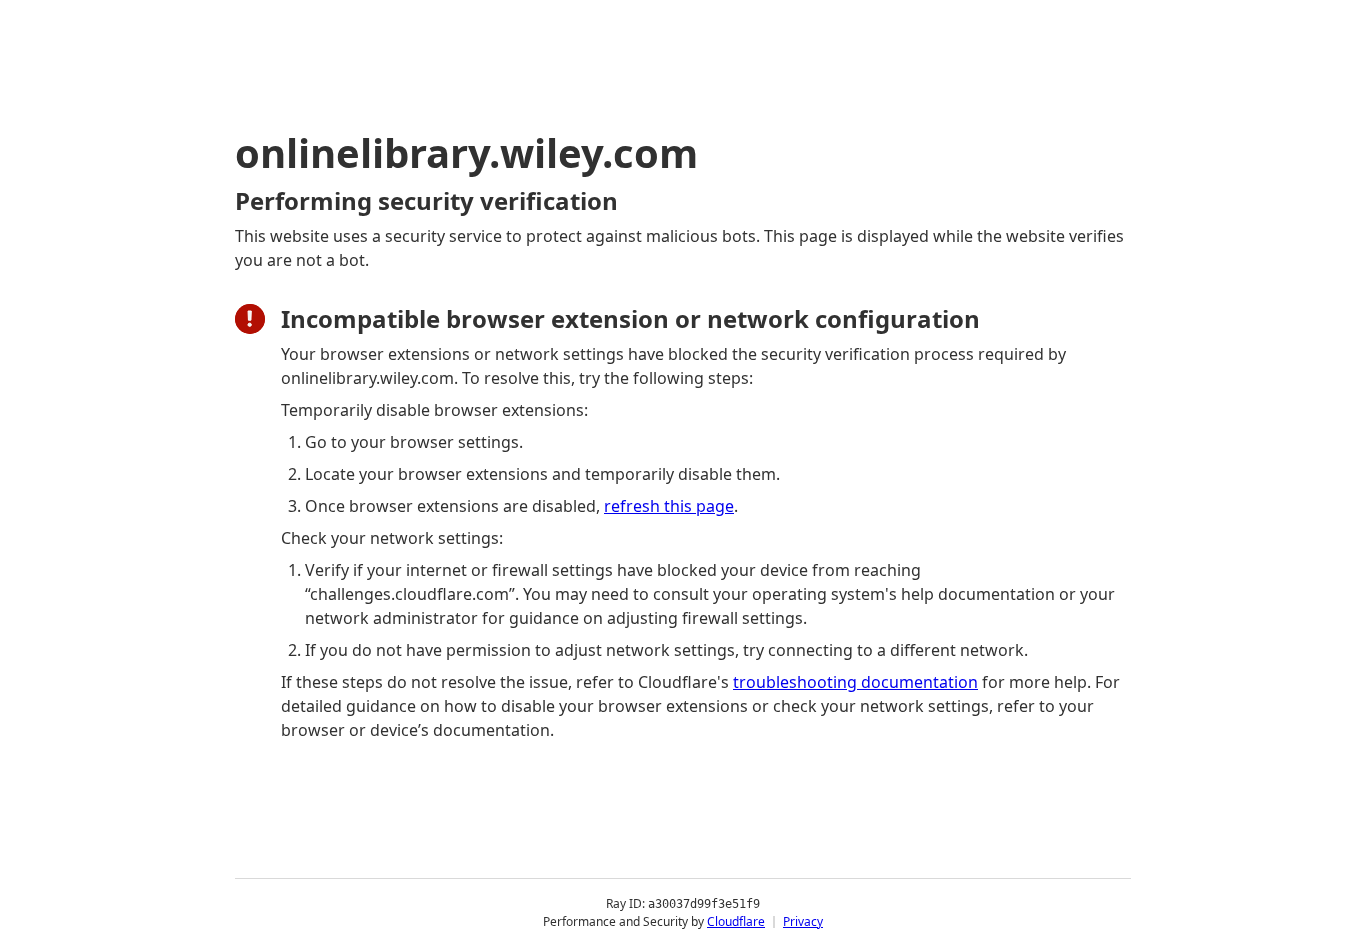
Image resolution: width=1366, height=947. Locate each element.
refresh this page (669, 506)
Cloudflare (736, 921)
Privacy (803, 921)
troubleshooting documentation (855, 682)
